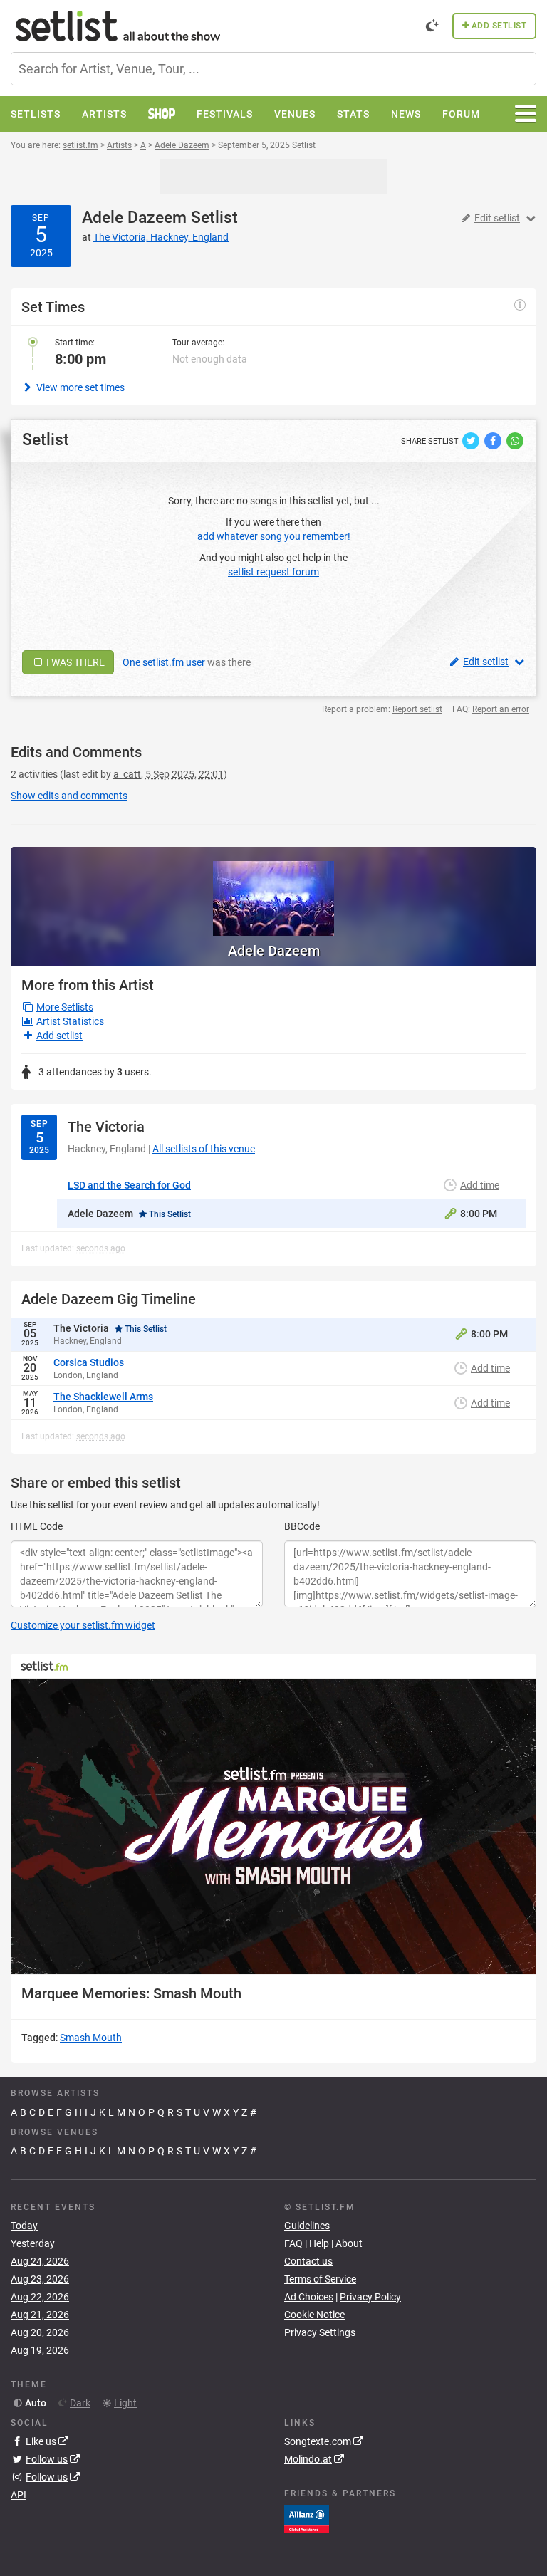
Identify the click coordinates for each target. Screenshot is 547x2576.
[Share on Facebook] (494, 440)
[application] (273, 1826)
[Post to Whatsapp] (515, 440)
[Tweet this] (472, 440)
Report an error (501, 709)
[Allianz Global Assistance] (307, 2518)
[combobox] (273, 69)
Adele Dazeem (134, 218)
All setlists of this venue (204, 1149)
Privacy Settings (320, 2332)
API (19, 2495)
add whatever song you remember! (274, 536)
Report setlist (417, 709)
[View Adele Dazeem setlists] (273, 891)
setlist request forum (273, 572)
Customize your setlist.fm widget (83, 1625)
